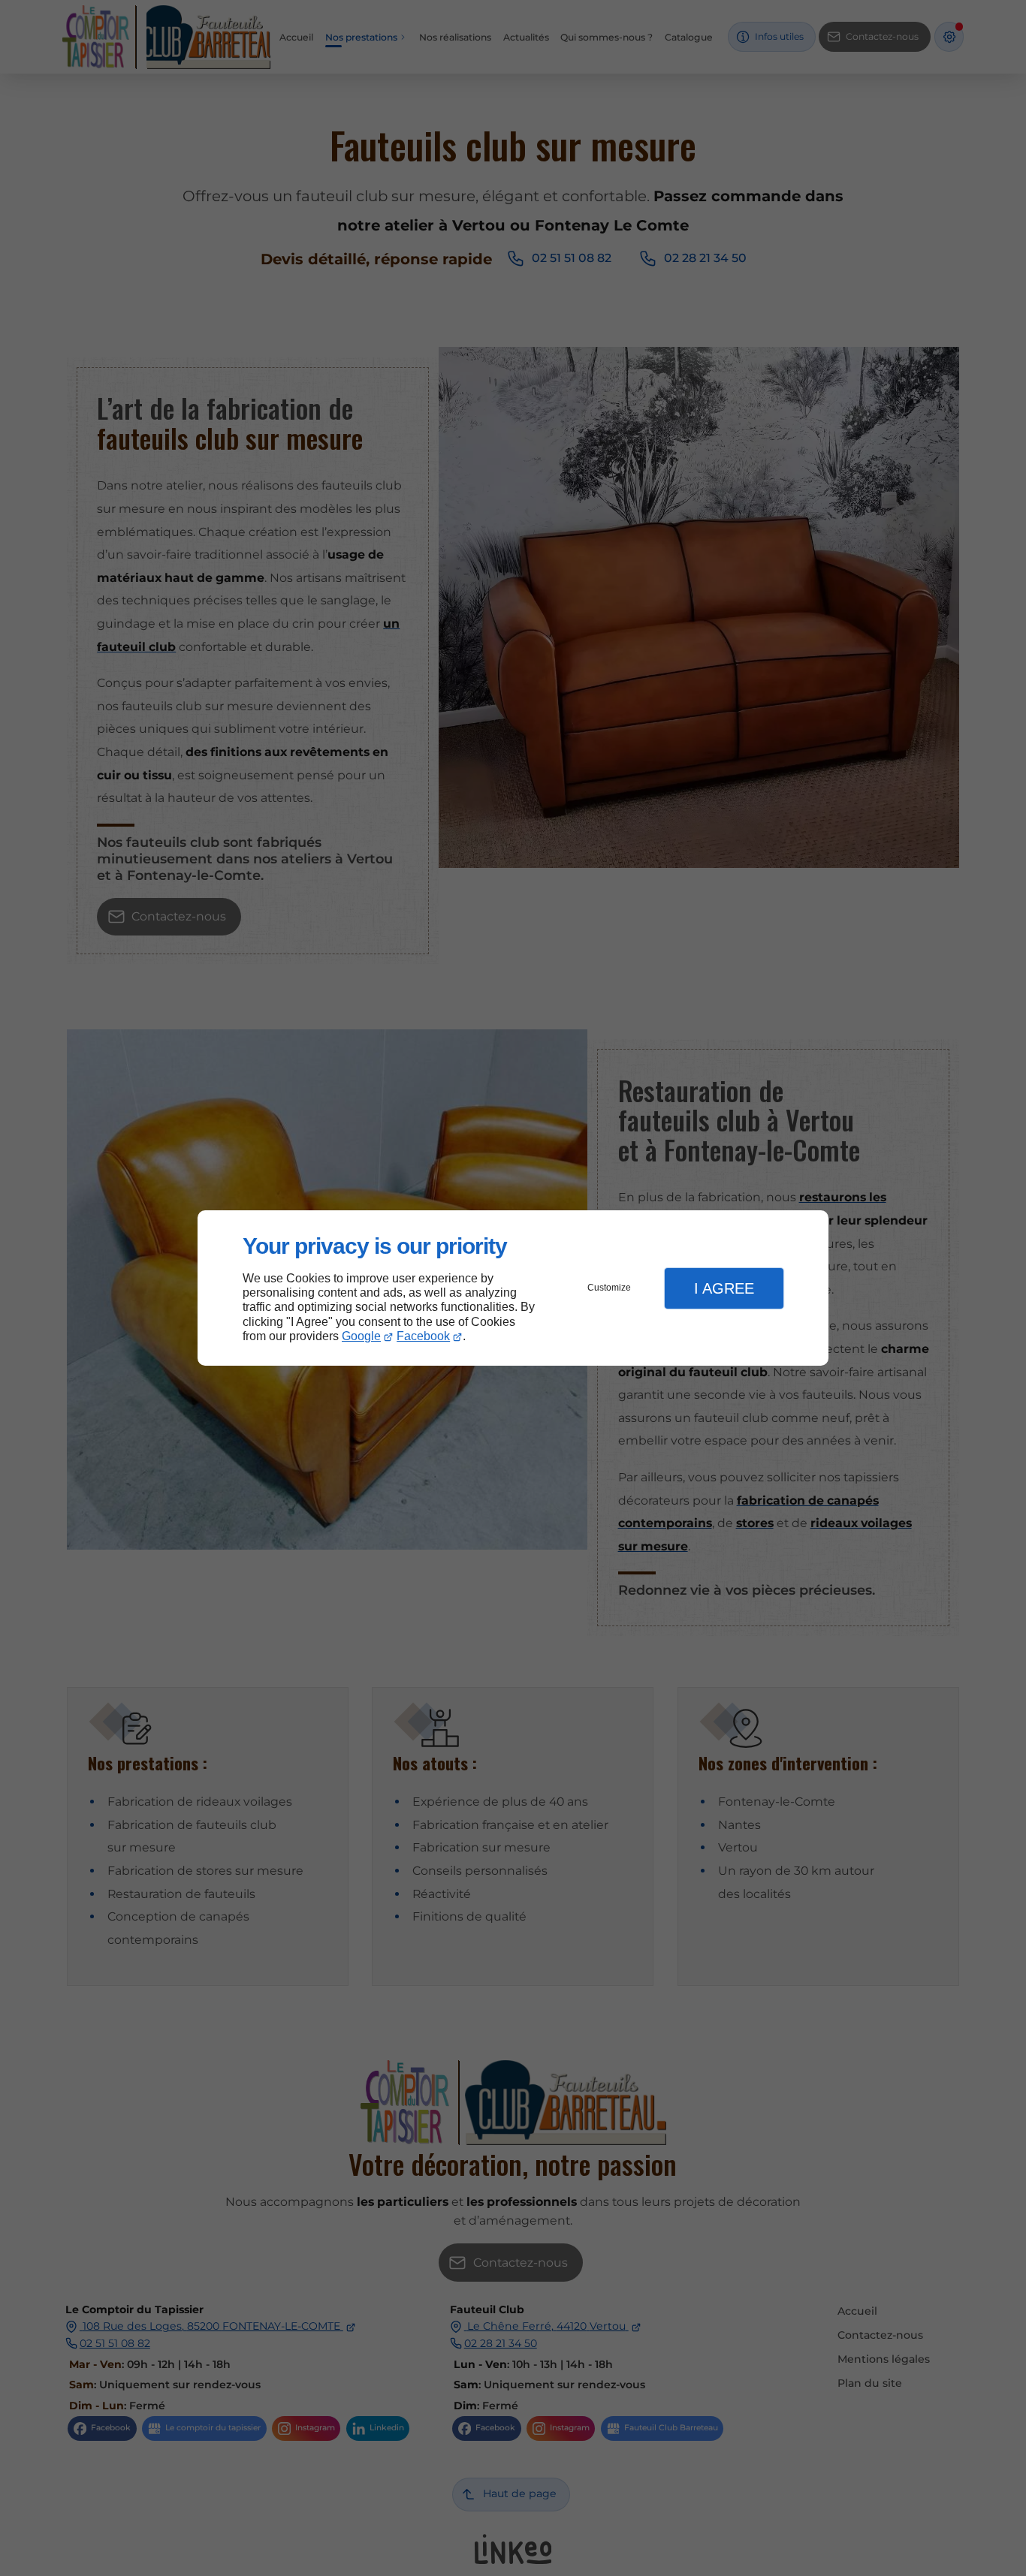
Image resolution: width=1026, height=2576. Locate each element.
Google (361, 1336)
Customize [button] (609, 1288)
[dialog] (513, 1288)
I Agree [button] (724, 1288)
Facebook (423, 1336)
